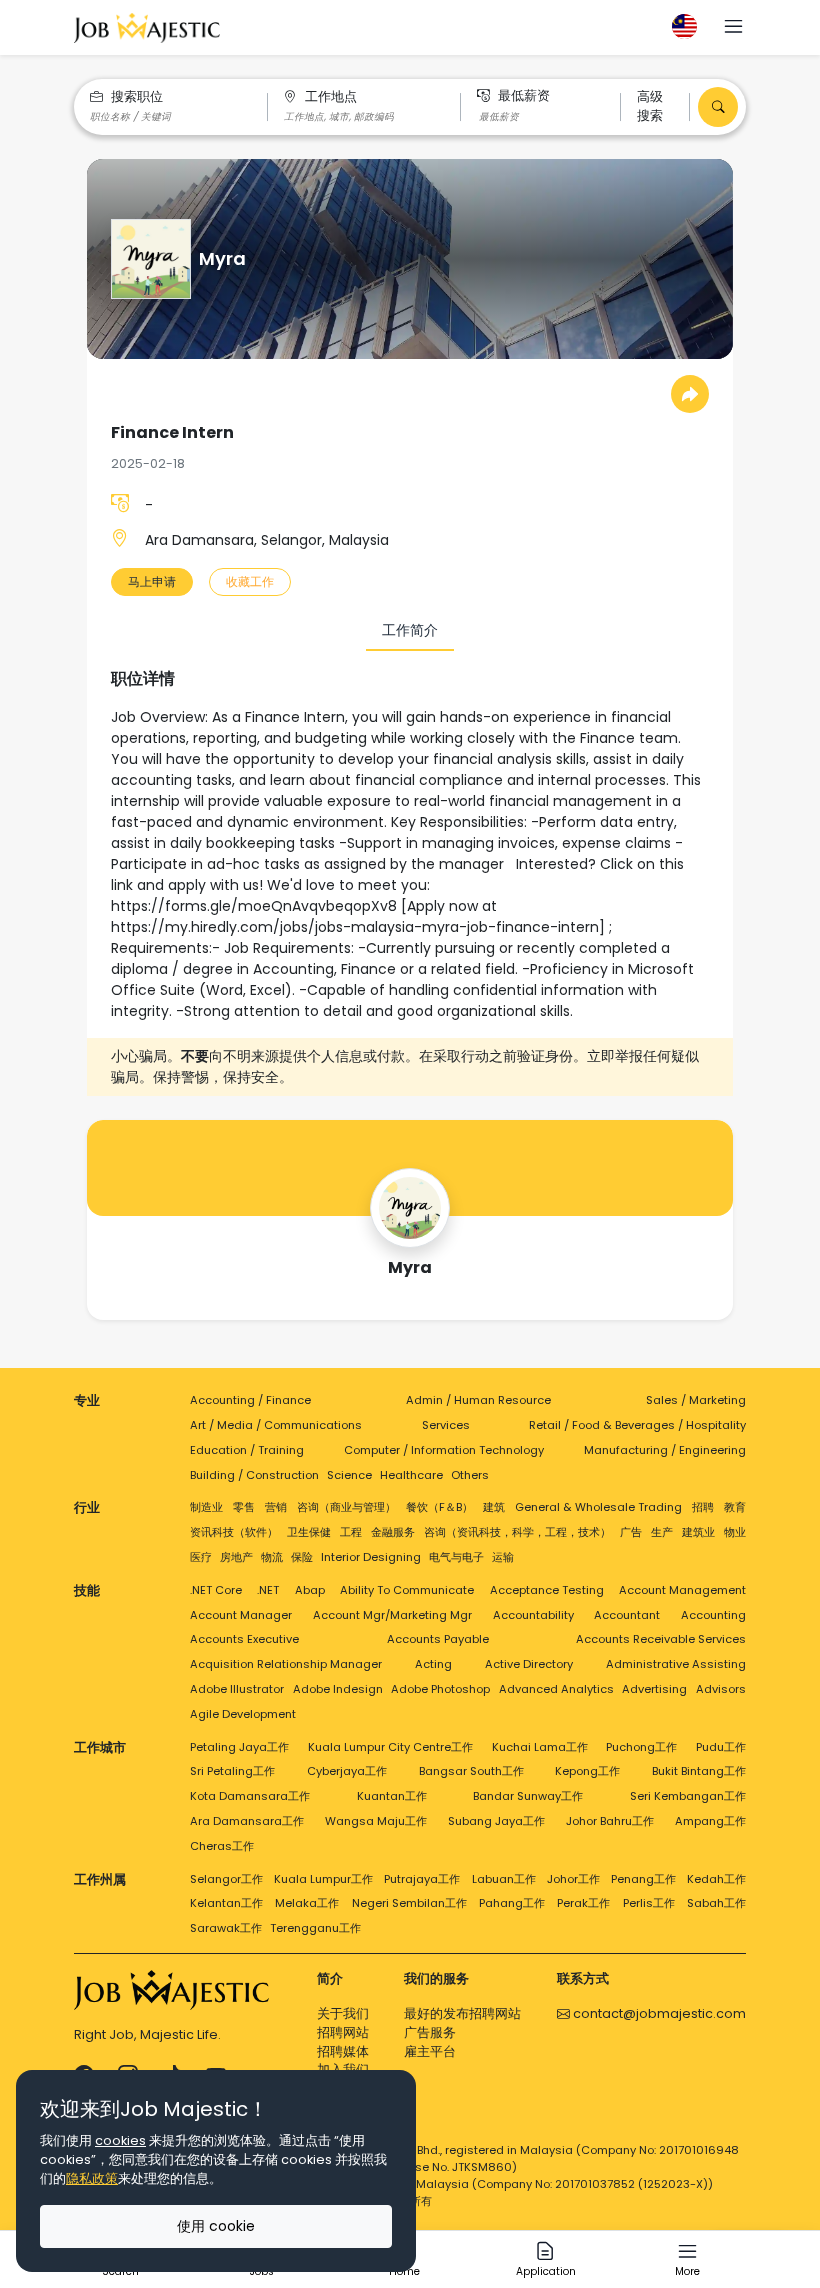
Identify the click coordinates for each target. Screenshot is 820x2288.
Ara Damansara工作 (247, 1821)
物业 (735, 1532)
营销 (276, 1507)
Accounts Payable (438, 1639)
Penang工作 (643, 1879)
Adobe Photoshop (440, 1689)
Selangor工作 (226, 1879)
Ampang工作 (710, 1821)
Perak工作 (583, 1903)
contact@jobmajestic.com (658, 2013)
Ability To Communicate (407, 1590)
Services (446, 1425)
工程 (351, 1532)
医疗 (201, 1557)
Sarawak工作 (226, 1928)
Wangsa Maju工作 (376, 1821)
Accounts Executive (244, 1639)
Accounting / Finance (250, 1400)
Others (470, 1475)
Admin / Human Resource (478, 1400)
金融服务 (393, 1532)
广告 (631, 1532)
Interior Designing (371, 1557)
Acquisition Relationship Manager (286, 1664)
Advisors (721, 1689)
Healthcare (411, 1475)
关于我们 (343, 2013)
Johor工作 (573, 1879)
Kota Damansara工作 (250, 1796)
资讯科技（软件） (234, 1532)
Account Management (682, 1590)
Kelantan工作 (226, 1903)
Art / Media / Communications (276, 1425)
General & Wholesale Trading (598, 1507)
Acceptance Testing (547, 1590)
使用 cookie (216, 2226)
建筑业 (698, 1532)
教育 (735, 1507)
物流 (272, 1557)
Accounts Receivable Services (661, 1639)
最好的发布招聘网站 (462, 2013)
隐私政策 (92, 2178)
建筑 (494, 1507)
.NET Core (216, 1590)
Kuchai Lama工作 (540, 1747)
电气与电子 (456, 1557)
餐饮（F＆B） (439, 1507)
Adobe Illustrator (237, 1689)
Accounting (713, 1615)
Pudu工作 (721, 1747)
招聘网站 (343, 2032)
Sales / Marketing (696, 1400)
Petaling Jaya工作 (239, 1747)
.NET (268, 1590)
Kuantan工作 (392, 1796)
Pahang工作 (512, 1903)
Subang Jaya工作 (496, 1821)
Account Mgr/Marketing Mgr (392, 1615)
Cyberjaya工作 (347, 1771)
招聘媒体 (343, 2051)
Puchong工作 (641, 1747)
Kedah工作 (716, 1879)
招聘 (703, 1507)
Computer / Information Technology (444, 1450)
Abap (310, 1590)
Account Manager (241, 1615)
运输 (503, 1557)
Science (349, 1475)
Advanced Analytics (556, 1689)
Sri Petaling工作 (232, 1771)
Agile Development (243, 1714)
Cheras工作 (222, 1846)
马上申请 (152, 581)
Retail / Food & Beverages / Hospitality (637, 1425)
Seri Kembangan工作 (688, 1796)
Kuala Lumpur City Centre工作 (390, 1747)
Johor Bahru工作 (610, 1821)
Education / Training (247, 1450)
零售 (244, 1507)
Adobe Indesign (338, 1689)
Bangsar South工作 (471, 1771)
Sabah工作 (716, 1903)
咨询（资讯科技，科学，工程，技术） (517, 1532)
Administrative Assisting (676, 1664)
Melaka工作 (307, 1903)
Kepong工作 (587, 1771)
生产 (662, 1532)
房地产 (236, 1557)
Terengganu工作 (315, 1928)
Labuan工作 (504, 1879)
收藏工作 (250, 581)
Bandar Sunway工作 (528, 1796)
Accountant (627, 1615)
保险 (302, 1557)
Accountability (533, 1615)
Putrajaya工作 (422, 1879)
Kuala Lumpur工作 (323, 1879)
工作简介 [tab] (410, 630)
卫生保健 (309, 1532)
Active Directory (529, 1664)
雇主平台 (430, 2051)
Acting (433, 1664)
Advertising (654, 1689)
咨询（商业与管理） (346, 1507)
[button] (733, 28)
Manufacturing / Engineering (665, 1450)
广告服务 (430, 2032)
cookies (120, 2140)
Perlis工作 (649, 1903)
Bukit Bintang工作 (699, 1771)
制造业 (206, 1507)
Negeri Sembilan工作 (409, 1903)
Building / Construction (254, 1475)
